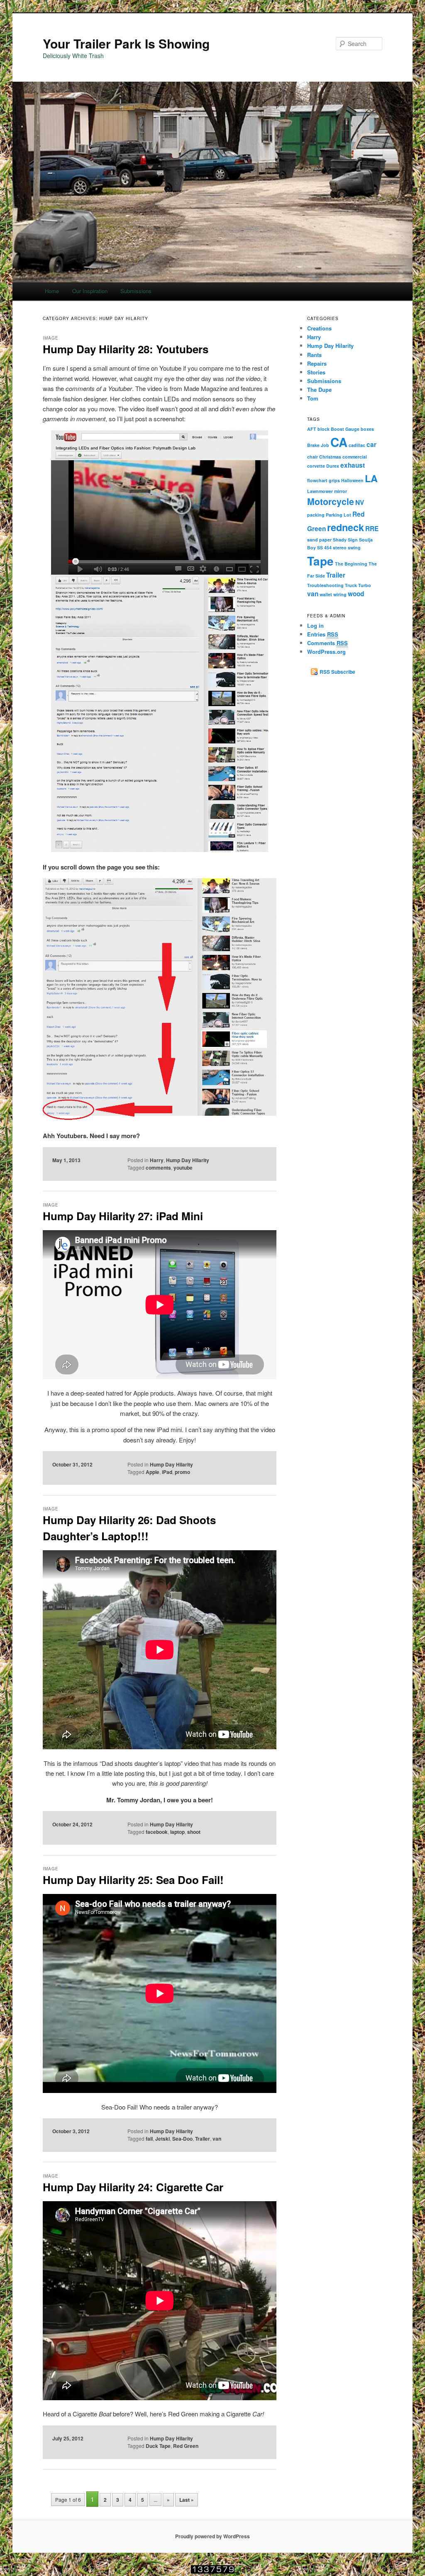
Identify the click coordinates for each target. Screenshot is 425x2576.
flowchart (317, 480)
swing (354, 547)
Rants (314, 355)
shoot (194, 1832)
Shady (340, 540)
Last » (187, 2500)
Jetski (162, 2139)
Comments (327, 643)
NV (360, 503)
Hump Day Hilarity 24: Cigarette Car (133, 2187)
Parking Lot (338, 515)
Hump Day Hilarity (188, 1160)
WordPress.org (326, 652)
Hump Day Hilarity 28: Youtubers (126, 349)
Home (52, 291)
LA (371, 478)
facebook (157, 1832)
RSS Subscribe (337, 672)
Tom (313, 398)
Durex (333, 466)
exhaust (353, 465)
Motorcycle (331, 501)
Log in (315, 625)
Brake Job (318, 445)
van (217, 2139)
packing (316, 515)
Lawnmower (320, 491)
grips (334, 480)
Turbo (365, 585)
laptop (177, 1832)
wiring (340, 594)
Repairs (317, 363)
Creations (319, 328)
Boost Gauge (345, 429)
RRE (372, 529)
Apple (153, 1472)
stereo (340, 547)
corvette (316, 466)
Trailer (203, 2139)
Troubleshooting (325, 585)
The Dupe (319, 390)
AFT (312, 429)
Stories (316, 372)
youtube (183, 1168)
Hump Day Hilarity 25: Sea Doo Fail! (133, 1880)
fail (149, 2139)
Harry (157, 1160)
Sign (353, 540)
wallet (326, 594)
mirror (341, 491)
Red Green (186, 2446)
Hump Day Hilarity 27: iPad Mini (123, 1216)
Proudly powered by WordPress (212, 2536)
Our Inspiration (90, 291)
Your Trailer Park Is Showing (126, 43)
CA (339, 442)
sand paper (319, 540)
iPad (167, 1472)
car (371, 444)
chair (313, 457)
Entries (323, 634)
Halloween (352, 480)
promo (182, 1472)
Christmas (330, 457)
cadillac (357, 445)
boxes (367, 429)
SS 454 (324, 547)
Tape (320, 561)
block (324, 429)
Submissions (136, 291)
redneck (346, 527)
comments (158, 1168)
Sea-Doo (182, 2139)
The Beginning (351, 564)
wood (356, 594)
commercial (355, 457)
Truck (351, 585)
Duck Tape (158, 2446)
